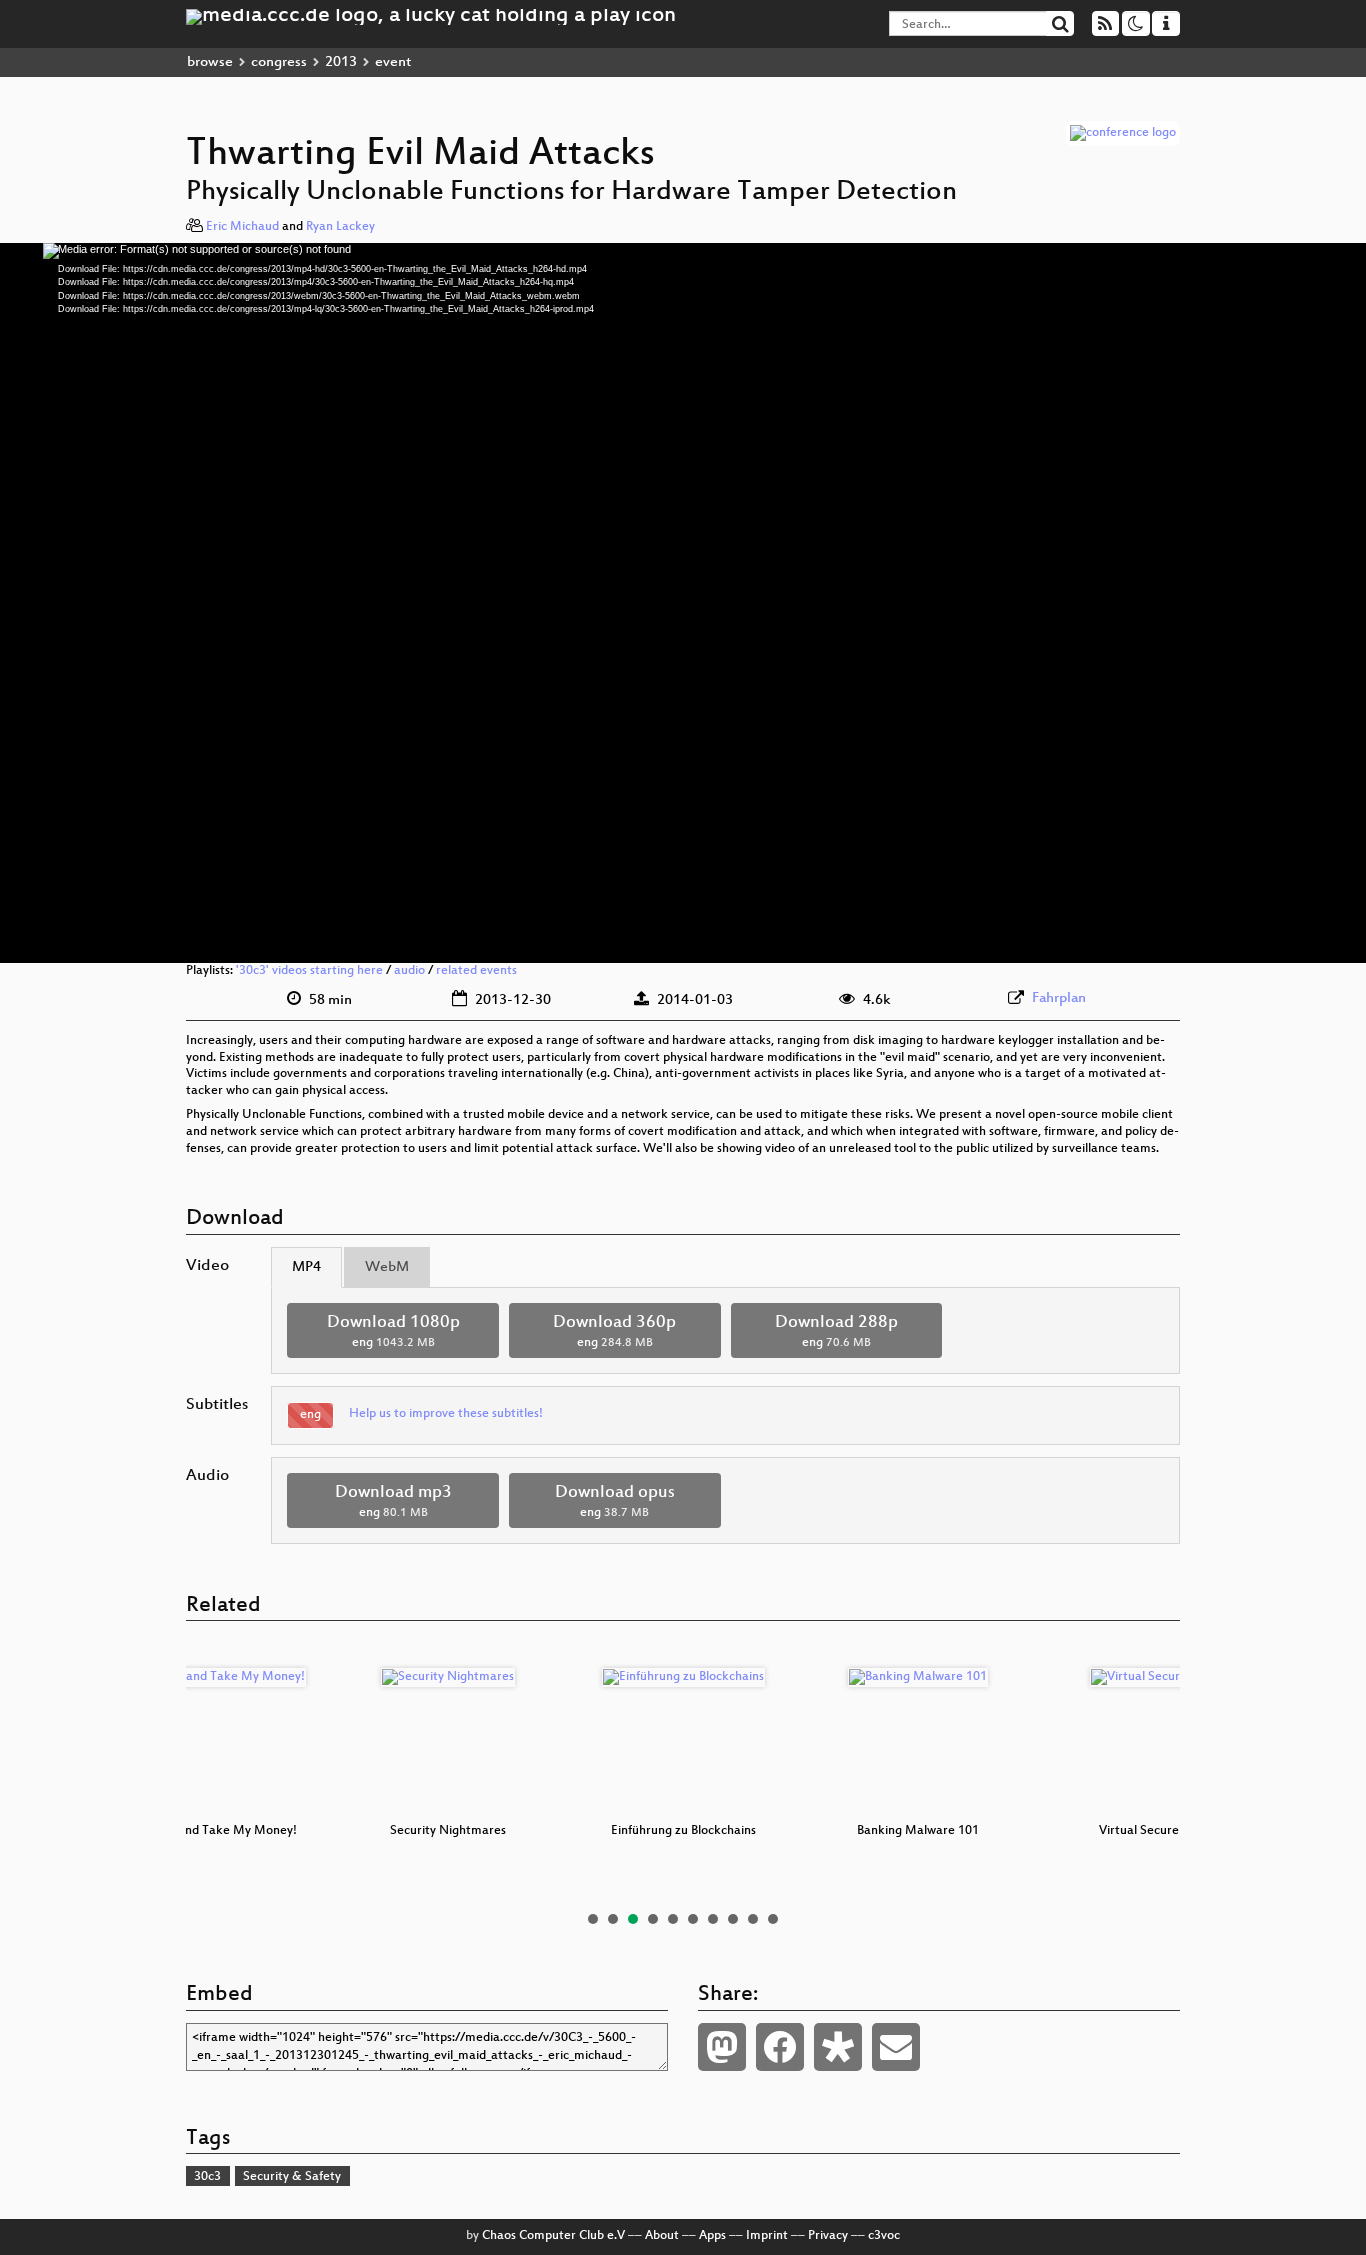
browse (210, 62)
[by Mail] (896, 2047)
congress (279, 62)
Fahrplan (1059, 998)
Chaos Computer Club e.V (553, 2236)
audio (409, 971)
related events (476, 971)
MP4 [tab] (306, 1267)
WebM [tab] (387, 1267)
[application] (683, 603)
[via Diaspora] (838, 2047)
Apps (712, 2236)
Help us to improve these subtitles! (446, 1414)
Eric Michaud (242, 227)
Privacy (828, 2236)
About (662, 2236)
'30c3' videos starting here (309, 971)
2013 (341, 62)
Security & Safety (292, 2177)
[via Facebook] (780, 2047)
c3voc (884, 2236)
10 (773, 1919)
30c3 (207, 2177)
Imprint (767, 2236)
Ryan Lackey (340, 227)
